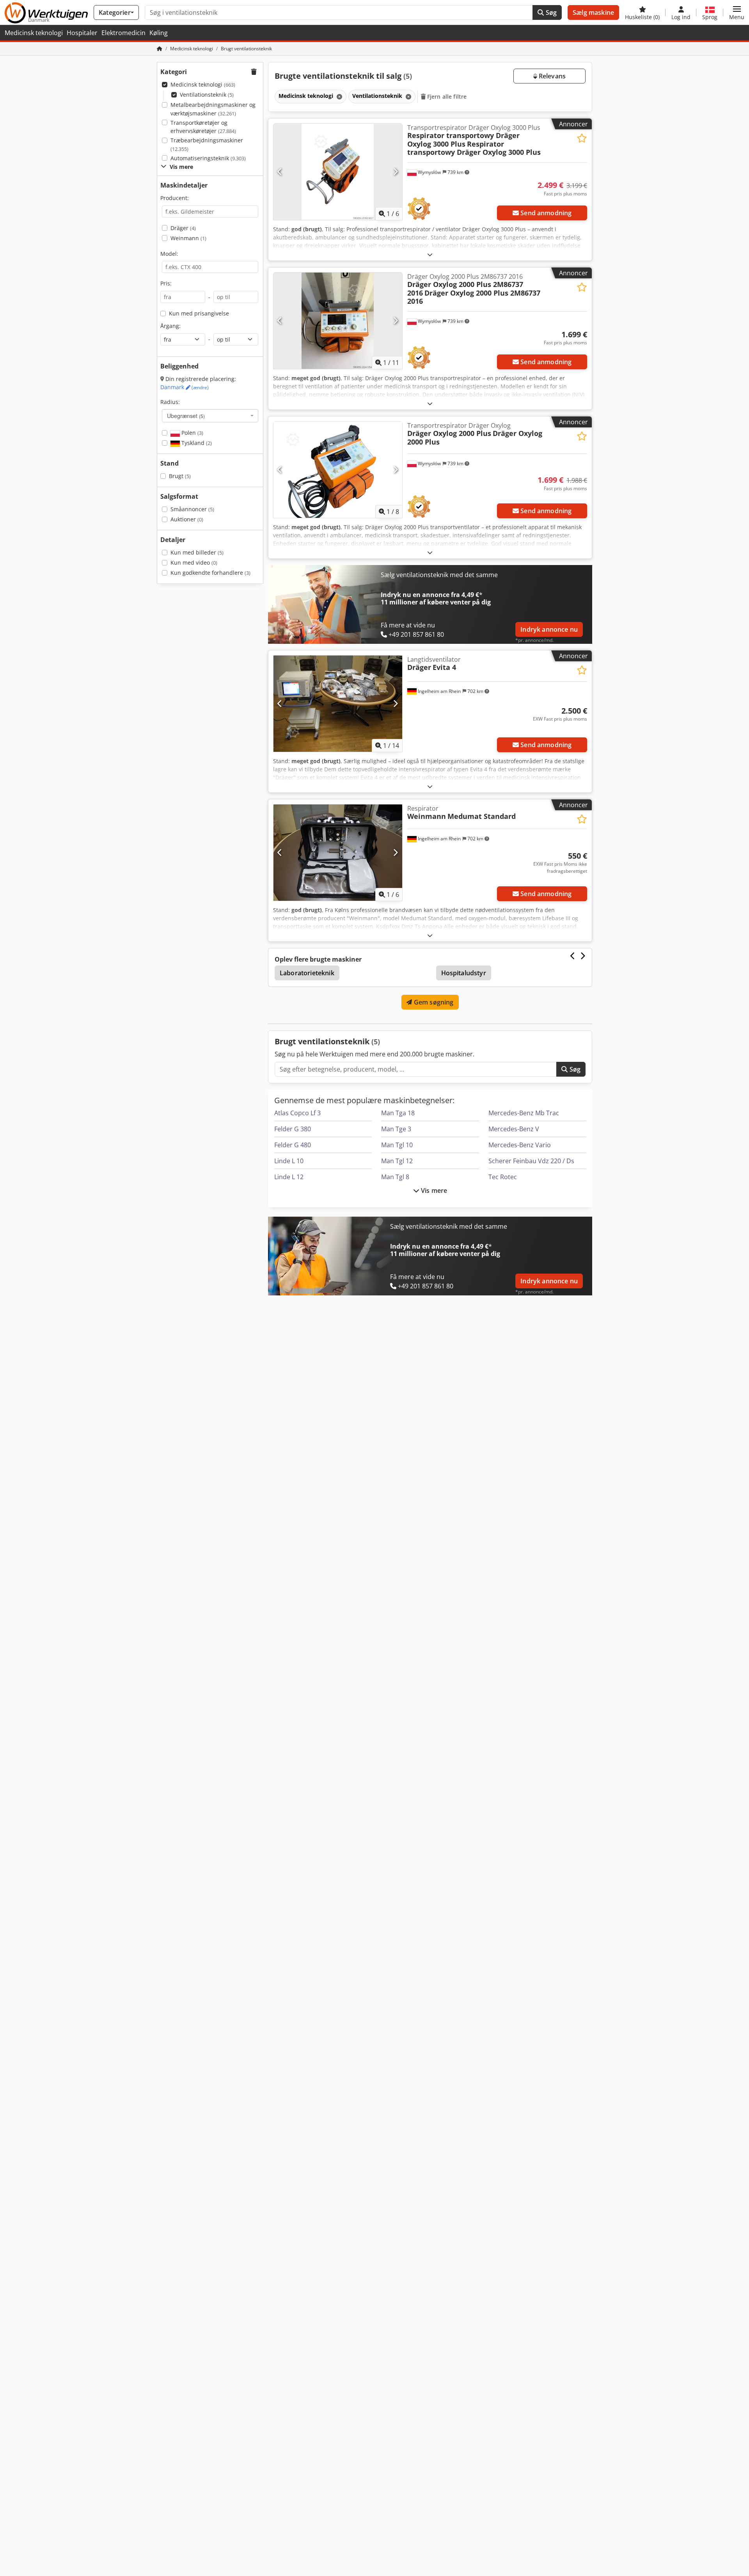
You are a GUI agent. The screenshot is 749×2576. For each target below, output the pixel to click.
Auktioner (187, 519)
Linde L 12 (289, 1177)
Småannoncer (192, 509)
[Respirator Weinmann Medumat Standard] (338, 853)
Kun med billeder (197, 552)
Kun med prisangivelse (199, 313)
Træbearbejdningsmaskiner (207, 144)
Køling (159, 33)
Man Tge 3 (396, 1129)
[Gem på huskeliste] (582, 138)
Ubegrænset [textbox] (186, 416)
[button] (737, 12)
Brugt (180, 476)
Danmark (185, 387)
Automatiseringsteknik (208, 158)
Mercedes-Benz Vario (520, 1145)
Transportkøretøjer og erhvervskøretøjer (203, 127)
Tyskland (196, 443)
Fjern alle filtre (446, 97)
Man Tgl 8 (395, 1177)
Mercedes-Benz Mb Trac (524, 1113)
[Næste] (395, 172)
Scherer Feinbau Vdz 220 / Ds (531, 1161)
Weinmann (188, 238)
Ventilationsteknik (207, 95)
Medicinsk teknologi (34, 33)
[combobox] (210, 416)
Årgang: (170, 326)
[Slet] (339, 97)
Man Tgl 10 (397, 1145)
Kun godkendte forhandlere (210, 573)
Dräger (183, 228)
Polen (192, 433)
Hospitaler (82, 33)
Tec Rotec (503, 1177)
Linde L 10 (289, 1161)
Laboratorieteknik (307, 973)
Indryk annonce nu (549, 629)
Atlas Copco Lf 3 (297, 1113)
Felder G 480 (293, 1145)
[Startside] (160, 49)
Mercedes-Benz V (514, 1129)
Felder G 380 (293, 1129)
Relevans (551, 76)
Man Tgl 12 (397, 1161)
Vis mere (433, 1191)
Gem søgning (433, 1002)
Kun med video (194, 563)
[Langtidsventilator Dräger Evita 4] (338, 704)
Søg (550, 12)
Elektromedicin (123, 33)
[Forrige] (280, 172)
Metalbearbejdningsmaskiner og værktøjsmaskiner (213, 109)
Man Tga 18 (398, 1113)
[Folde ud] (430, 254)
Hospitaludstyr (464, 973)
